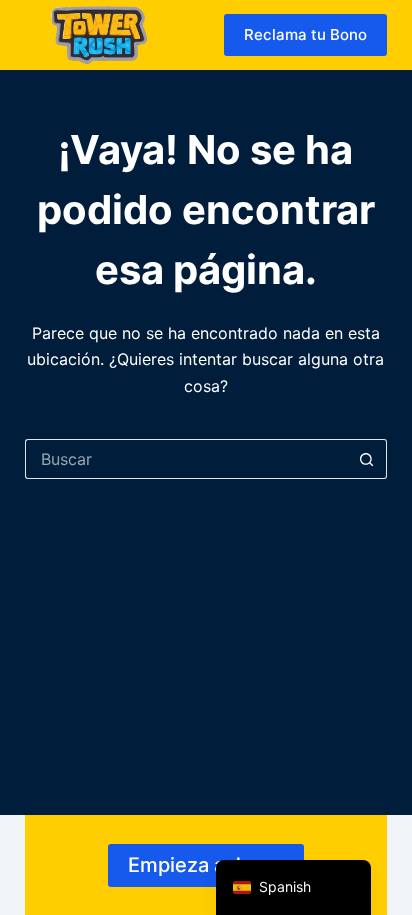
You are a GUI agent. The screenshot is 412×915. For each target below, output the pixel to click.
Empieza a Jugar (206, 865)
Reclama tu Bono (305, 34)
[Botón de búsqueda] (367, 459)
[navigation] (293, 887)
